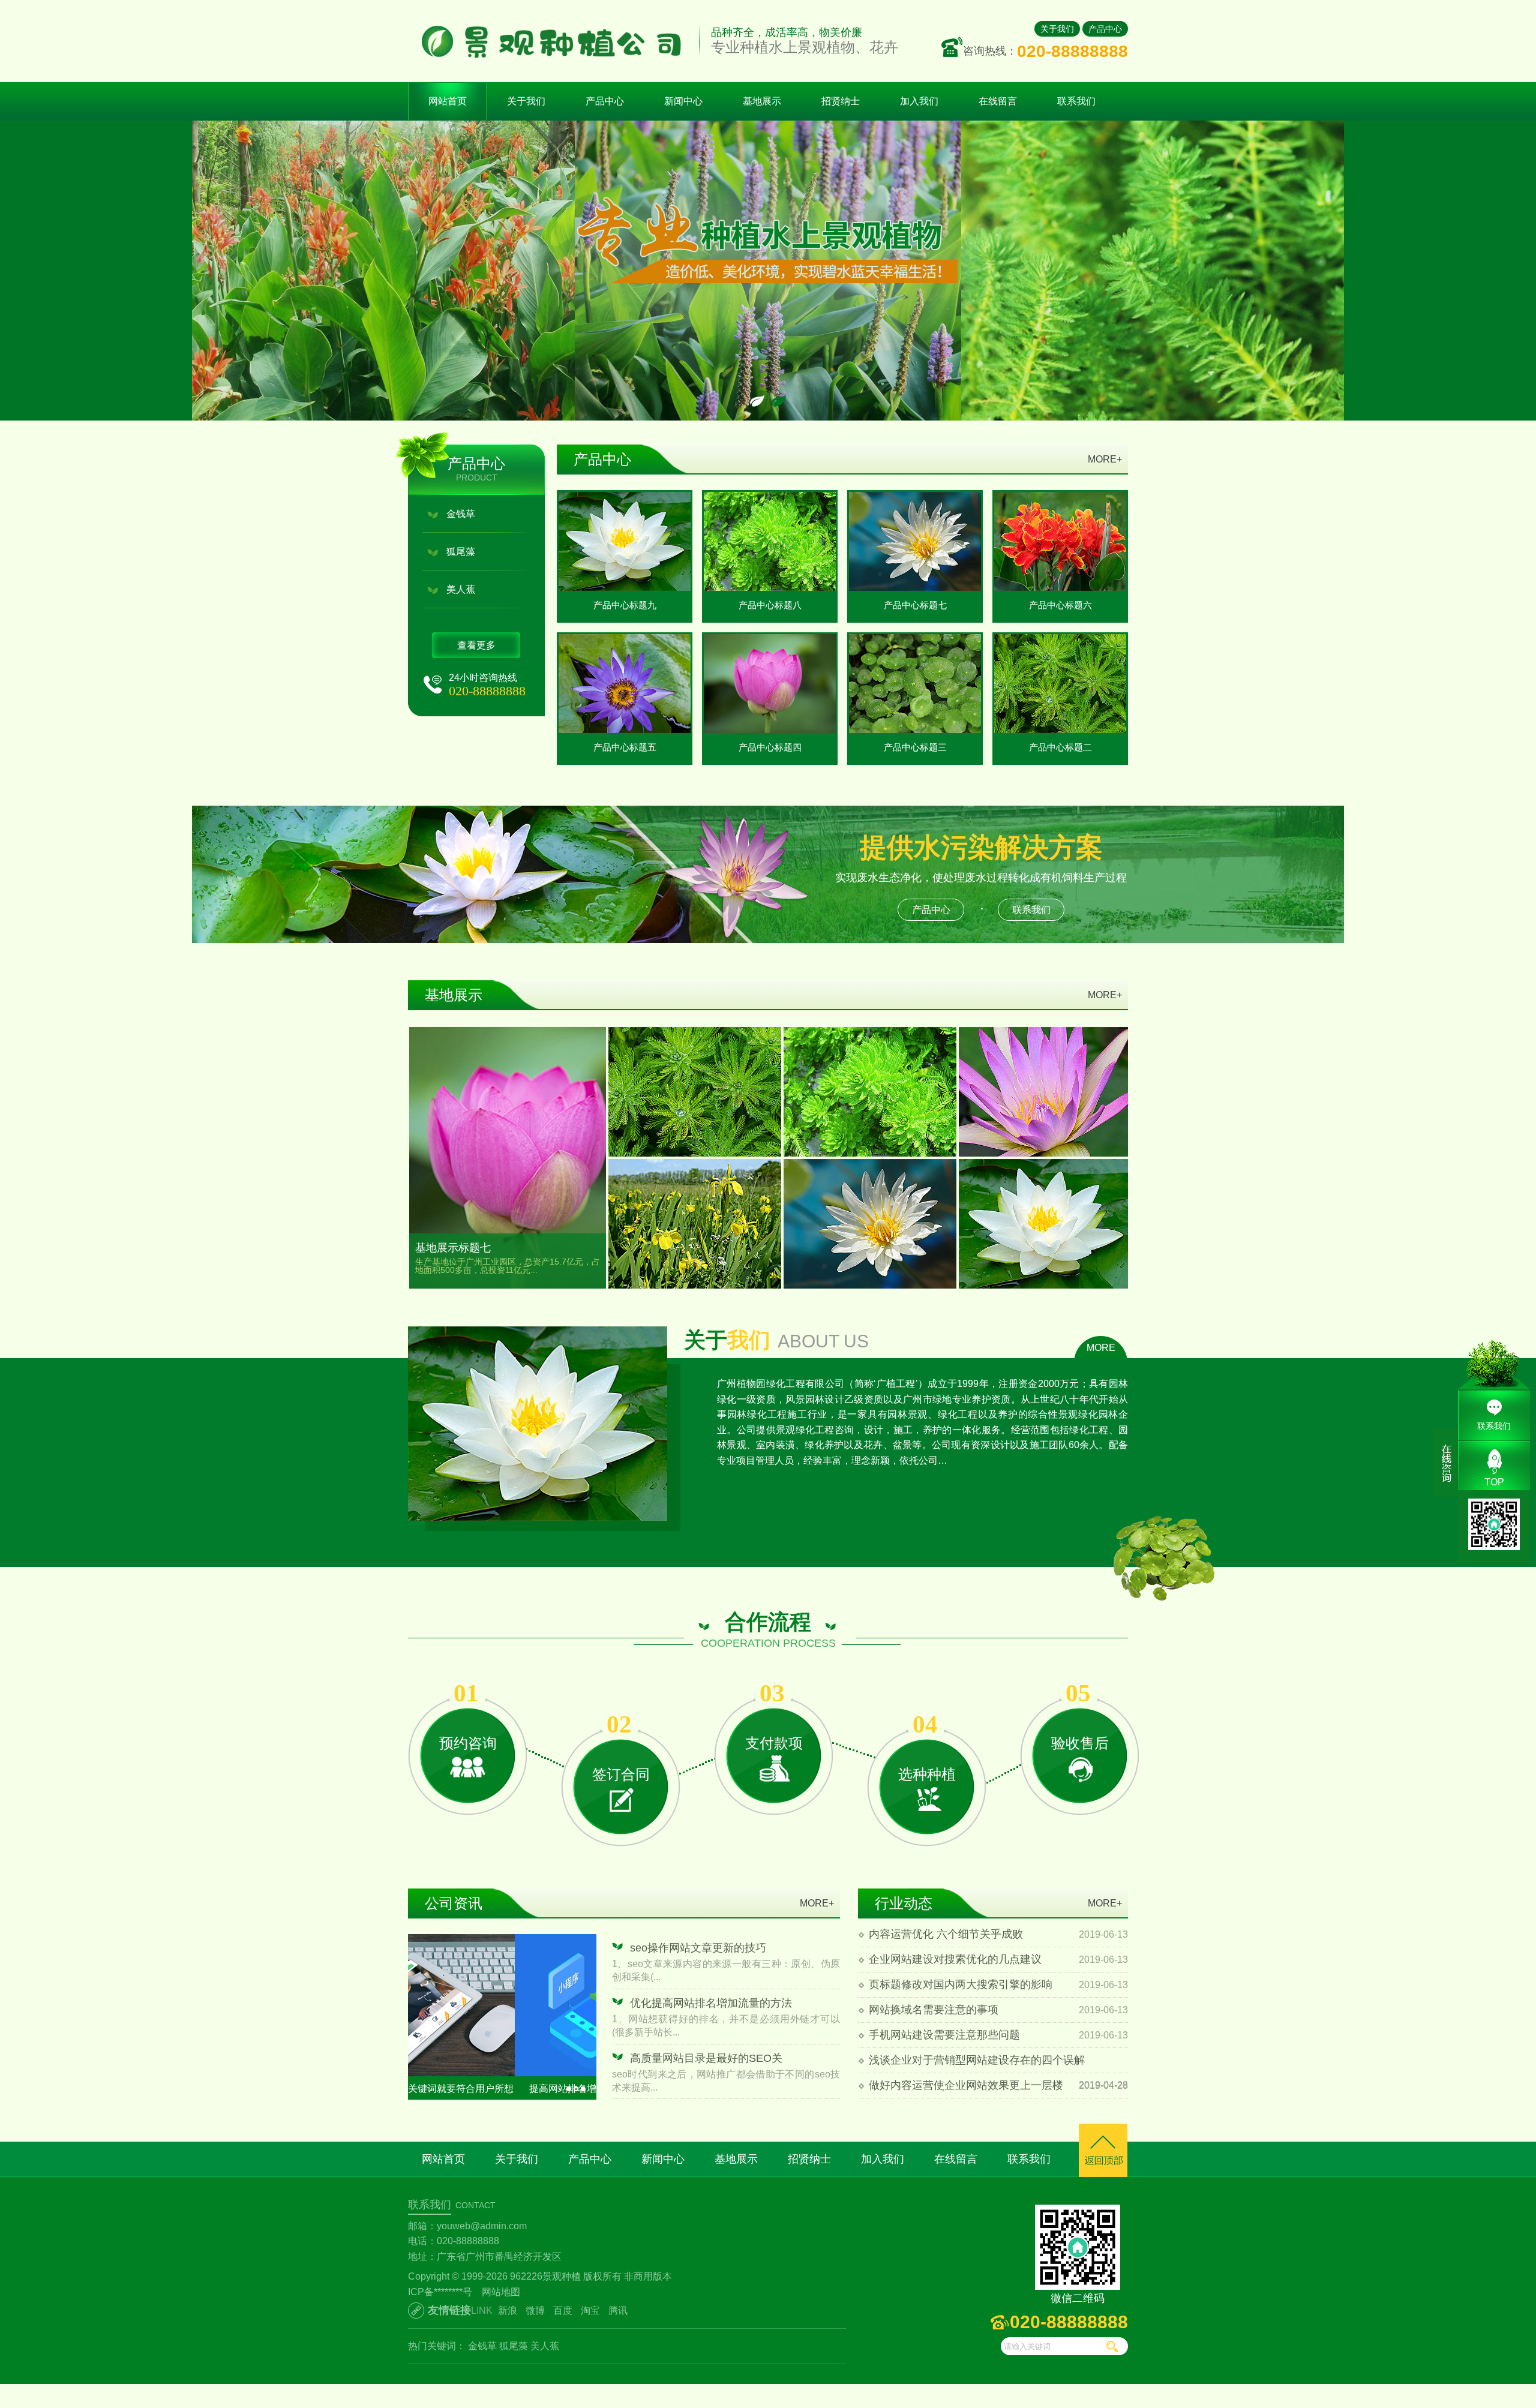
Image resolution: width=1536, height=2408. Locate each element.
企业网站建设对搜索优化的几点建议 (955, 1959)
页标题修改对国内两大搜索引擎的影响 (961, 1984)
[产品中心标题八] (770, 541)
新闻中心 (663, 2159)
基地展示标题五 (870, 1083)
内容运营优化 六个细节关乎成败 (946, 1934)
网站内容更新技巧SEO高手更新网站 (500, 2089)
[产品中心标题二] (1060, 684)
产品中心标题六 (1060, 605)
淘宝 (590, 2311)
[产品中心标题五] (625, 684)
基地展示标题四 (1045, 1083)
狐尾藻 (461, 552)
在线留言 (956, 2159)
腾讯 (618, 2311)
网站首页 (448, 101)
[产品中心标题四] (770, 684)
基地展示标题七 (453, 1248)
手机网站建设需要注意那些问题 (944, 2035)
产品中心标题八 (770, 605)
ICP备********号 (440, 2292)
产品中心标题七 (915, 605)
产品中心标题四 (770, 747)
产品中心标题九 (625, 605)
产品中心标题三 (915, 747)
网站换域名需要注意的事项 (934, 2010)
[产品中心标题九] (625, 541)
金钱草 (461, 514)
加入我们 (883, 2159)
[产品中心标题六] (1060, 541)
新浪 (508, 2311)
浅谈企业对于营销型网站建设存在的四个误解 (977, 2060)
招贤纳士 (809, 2159)
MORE (1101, 1348)
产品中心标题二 (1060, 747)
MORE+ (1105, 459)
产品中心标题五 (625, 747)
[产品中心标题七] (915, 541)
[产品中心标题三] (915, 684)
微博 (535, 2311)
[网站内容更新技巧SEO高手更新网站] (502, 2005)
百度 (563, 2311)
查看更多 (476, 645)
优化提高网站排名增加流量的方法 (711, 2003)
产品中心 (1105, 29)
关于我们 (1057, 29)
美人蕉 (461, 589)
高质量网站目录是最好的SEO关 (706, 2058)
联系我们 (1031, 910)
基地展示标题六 (695, 1083)
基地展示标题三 (695, 1215)
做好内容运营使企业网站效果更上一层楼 (966, 2085)
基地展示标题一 (1045, 1215)
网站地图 (501, 2292)
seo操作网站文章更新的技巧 (698, 1948)
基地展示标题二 (870, 1215)
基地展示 (736, 2159)
